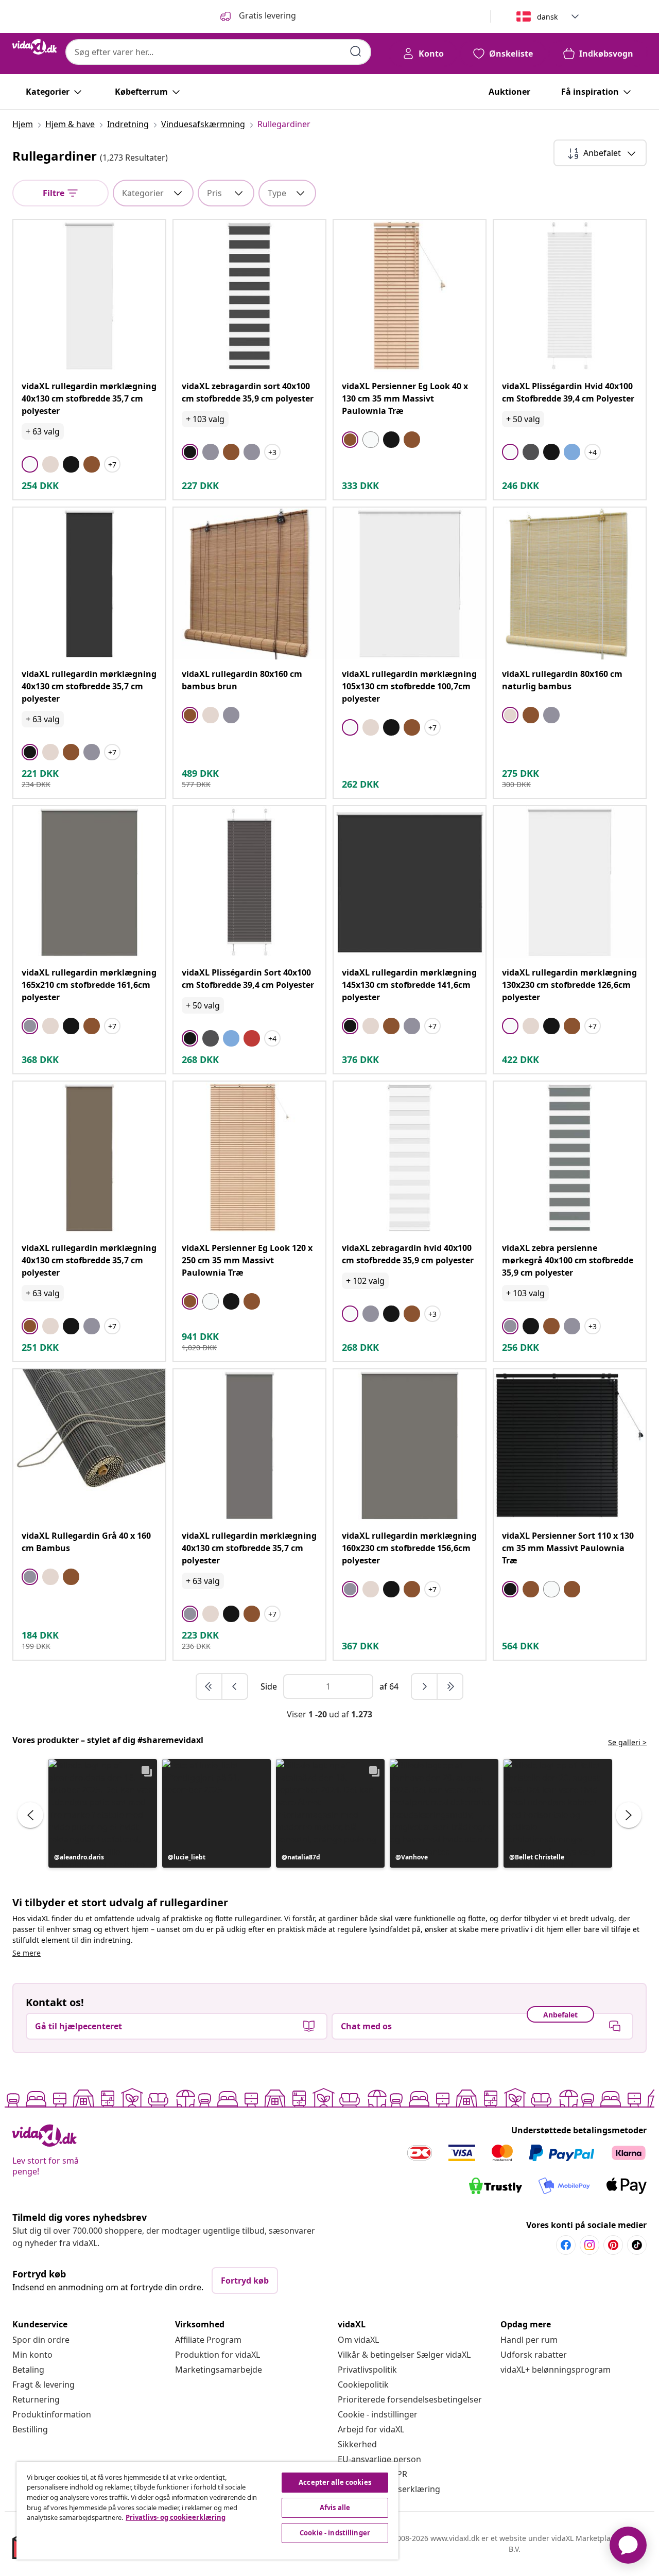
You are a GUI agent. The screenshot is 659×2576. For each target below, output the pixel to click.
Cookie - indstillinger (378, 2414)
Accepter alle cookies (335, 2482)
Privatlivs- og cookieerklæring (176, 2517)
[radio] (30, 464)
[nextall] (450, 1686)
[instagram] (589, 2245)
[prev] (235, 1686)
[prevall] (210, 1686)
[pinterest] (613, 2245)
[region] (207, 2511)
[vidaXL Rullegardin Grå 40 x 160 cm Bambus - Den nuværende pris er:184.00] (89, 1445)
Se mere (27, 1953)
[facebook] (566, 2245)
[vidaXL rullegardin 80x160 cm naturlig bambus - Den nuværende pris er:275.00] (570, 584)
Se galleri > (627, 1742)
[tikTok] (637, 2245)
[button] (103, 1813)
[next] (425, 1686)
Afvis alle (335, 2508)
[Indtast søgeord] (356, 51)
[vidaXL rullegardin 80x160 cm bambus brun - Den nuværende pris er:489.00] (249, 584)
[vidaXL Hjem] (35, 47)
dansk (547, 17)
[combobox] (218, 52)
